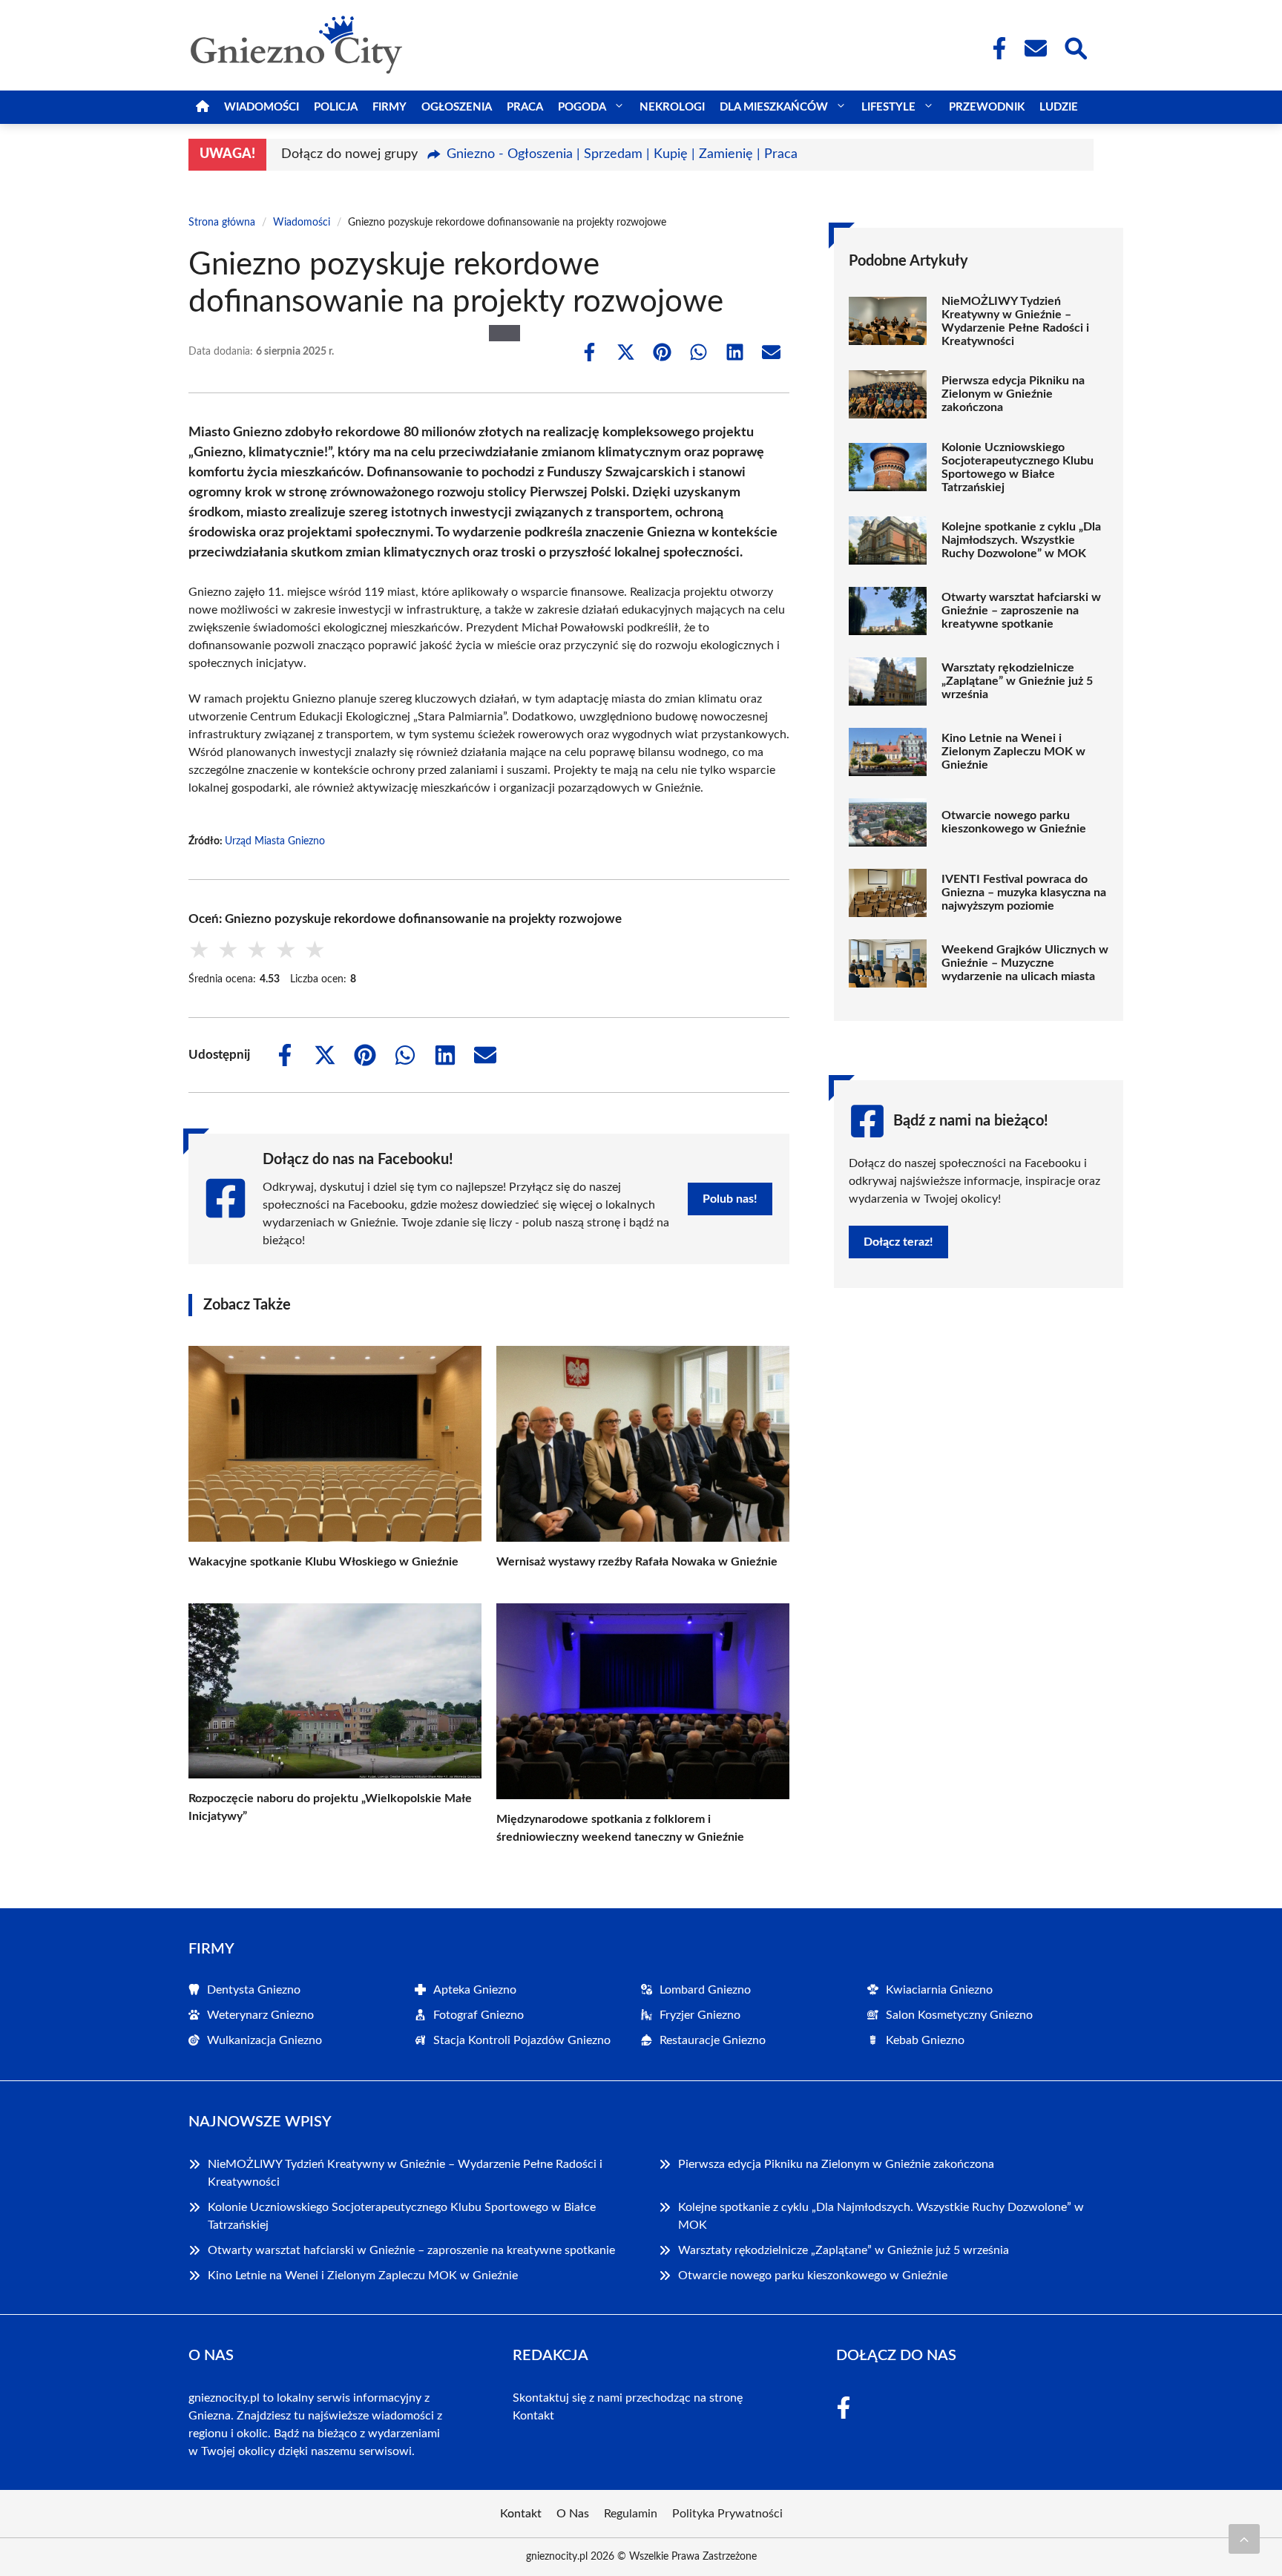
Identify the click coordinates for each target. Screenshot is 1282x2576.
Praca (525, 107)
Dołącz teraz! (898, 1242)
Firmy (389, 107)
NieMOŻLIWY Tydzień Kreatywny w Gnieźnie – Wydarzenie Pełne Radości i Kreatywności (1015, 321)
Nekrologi (672, 107)
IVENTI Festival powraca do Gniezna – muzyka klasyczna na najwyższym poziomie (1024, 893)
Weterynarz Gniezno (260, 2015)
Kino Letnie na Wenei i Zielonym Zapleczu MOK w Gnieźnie (1013, 752)
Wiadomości (262, 107)
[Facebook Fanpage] (995, 48)
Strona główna (222, 223)
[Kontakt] (1035, 48)
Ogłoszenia (457, 107)
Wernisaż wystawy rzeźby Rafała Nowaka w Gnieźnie (637, 1562)
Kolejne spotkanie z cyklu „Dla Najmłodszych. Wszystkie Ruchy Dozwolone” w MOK (1021, 540)
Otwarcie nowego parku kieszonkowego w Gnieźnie (1014, 822)
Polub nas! (730, 1199)
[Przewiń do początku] (1244, 2539)
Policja (336, 107)
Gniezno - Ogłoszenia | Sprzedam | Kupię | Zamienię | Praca (622, 154)
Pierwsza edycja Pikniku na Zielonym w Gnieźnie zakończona (1013, 394)
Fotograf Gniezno (479, 2015)
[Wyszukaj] (1075, 47)
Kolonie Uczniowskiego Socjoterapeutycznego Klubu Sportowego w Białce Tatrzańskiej (1018, 467)
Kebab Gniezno (925, 2040)
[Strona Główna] (203, 107)
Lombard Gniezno (705, 1990)
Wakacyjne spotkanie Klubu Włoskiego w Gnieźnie (323, 1562)
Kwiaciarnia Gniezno (939, 1990)
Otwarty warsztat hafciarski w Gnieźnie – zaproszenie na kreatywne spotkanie (1021, 611)
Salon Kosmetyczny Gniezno (959, 2015)
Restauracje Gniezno (713, 2040)
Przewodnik (987, 107)
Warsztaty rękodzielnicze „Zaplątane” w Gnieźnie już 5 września (1017, 681)
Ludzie (1059, 107)
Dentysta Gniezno (254, 1990)
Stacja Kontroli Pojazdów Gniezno (522, 2040)
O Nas (573, 2514)
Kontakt (533, 2416)
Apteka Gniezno (475, 1990)
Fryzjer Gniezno (700, 2015)
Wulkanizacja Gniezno (264, 2040)
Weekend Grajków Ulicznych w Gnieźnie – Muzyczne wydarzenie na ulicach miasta (1025, 963)
